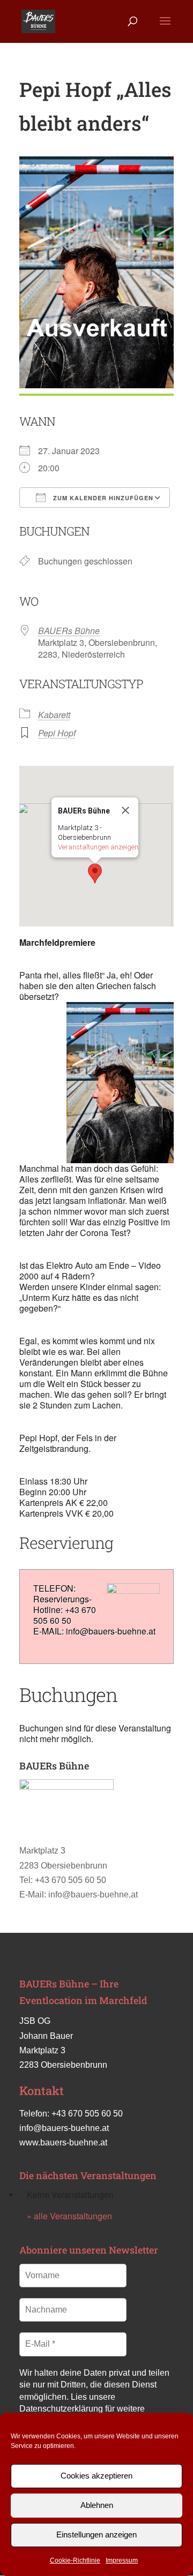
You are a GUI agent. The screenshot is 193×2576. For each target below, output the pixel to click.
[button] (95, 873)
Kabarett (54, 715)
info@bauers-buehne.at (64, 2128)
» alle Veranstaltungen (69, 2216)
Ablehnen (97, 2505)
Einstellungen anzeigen (96, 2534)
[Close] (125, 810)
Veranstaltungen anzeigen (98, 847)
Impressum (122, 2560)
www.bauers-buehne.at (63, 2142)
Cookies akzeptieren (96, 2476)
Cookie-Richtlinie (75, 2560)
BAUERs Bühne (69, 631)
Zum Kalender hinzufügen (102, 498)
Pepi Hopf (57, 733)
